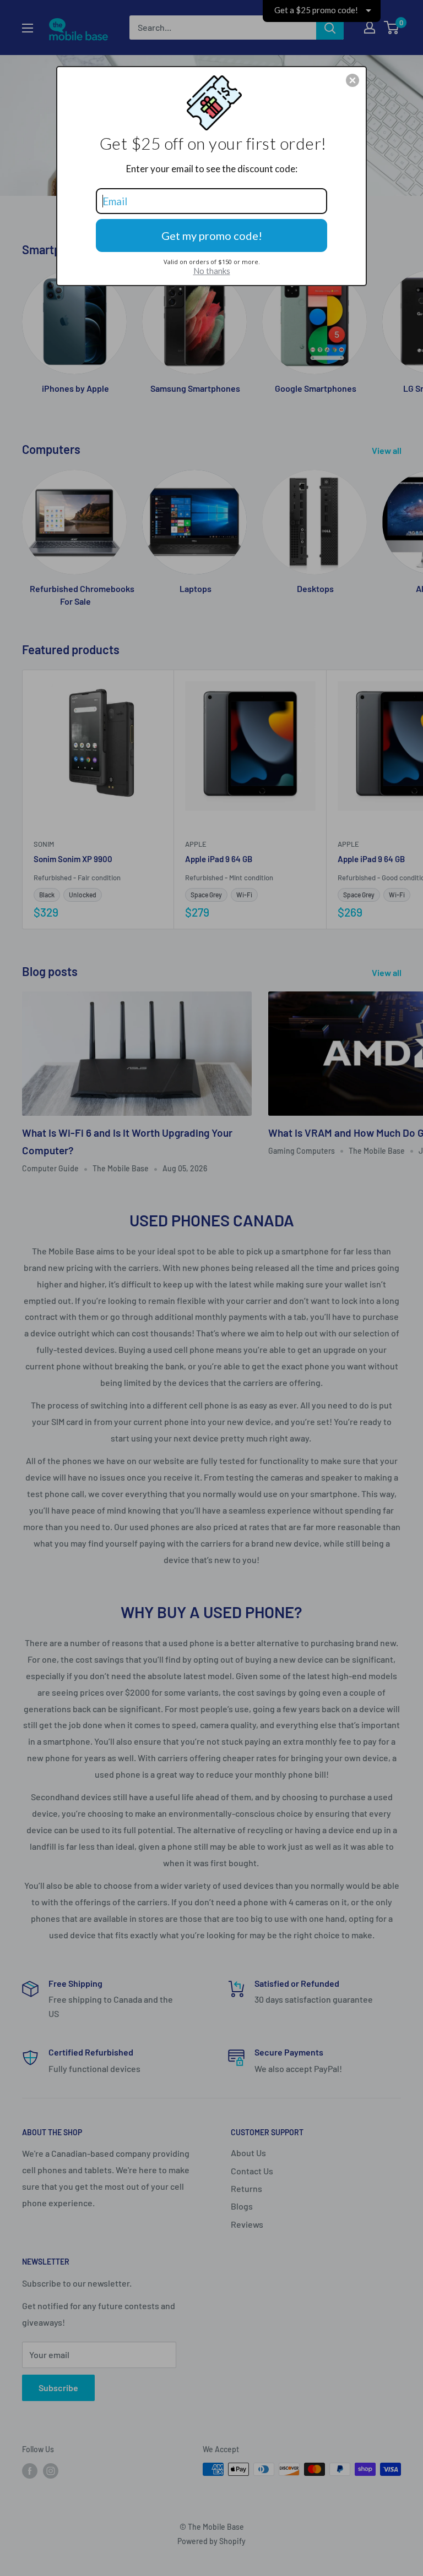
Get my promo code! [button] (212, 235)
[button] (352, 80)
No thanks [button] (212, 271)
